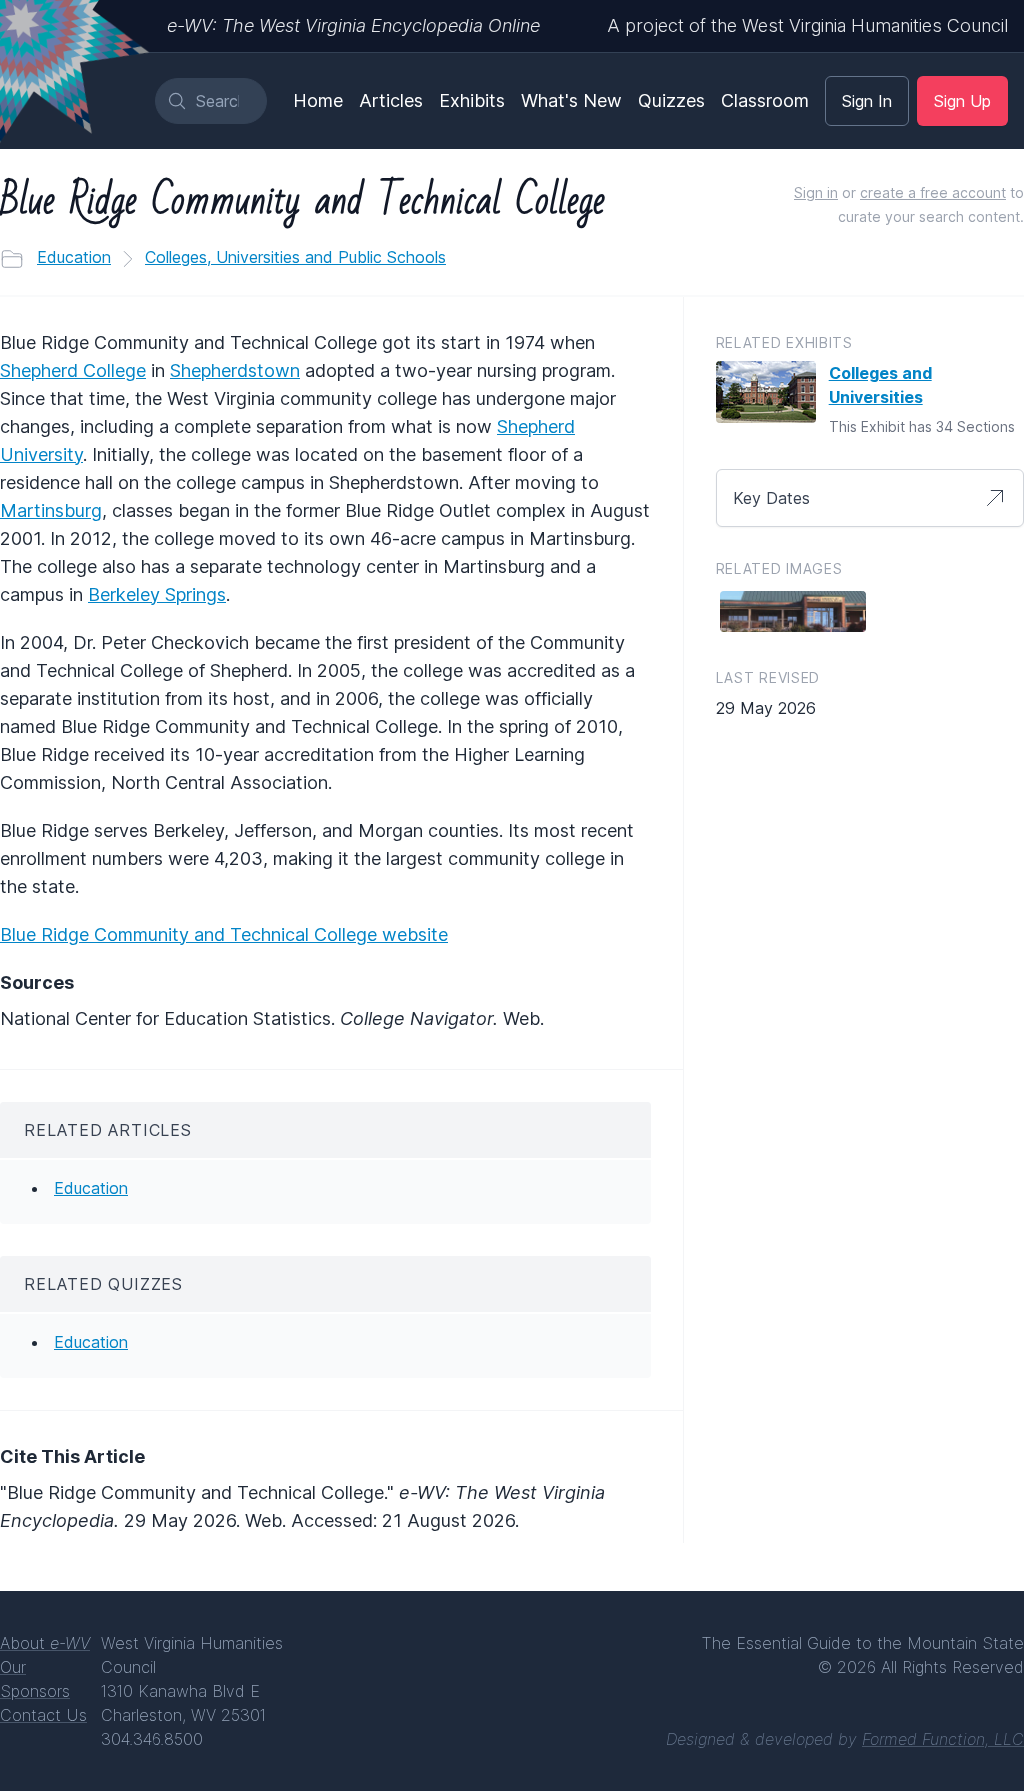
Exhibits (472, 100)
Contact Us (43, 1715)
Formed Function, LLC (943, 1739)
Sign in (816, 192)
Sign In (867, 101)
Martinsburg (51, 510)
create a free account (933, 192)
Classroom (765, 100)
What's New (571, 100)
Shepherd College (73, 370)
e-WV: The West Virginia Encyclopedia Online (353, 25)
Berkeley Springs (157, 594)
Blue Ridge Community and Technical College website (224, 934)
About (45, 1643)
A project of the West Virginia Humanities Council (807, 25)
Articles (391, 100)
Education (74, 257)
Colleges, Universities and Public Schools (295, 257)
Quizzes (671, 100)
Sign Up (962, 101)
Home (318, 100)
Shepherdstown (235, 370)
